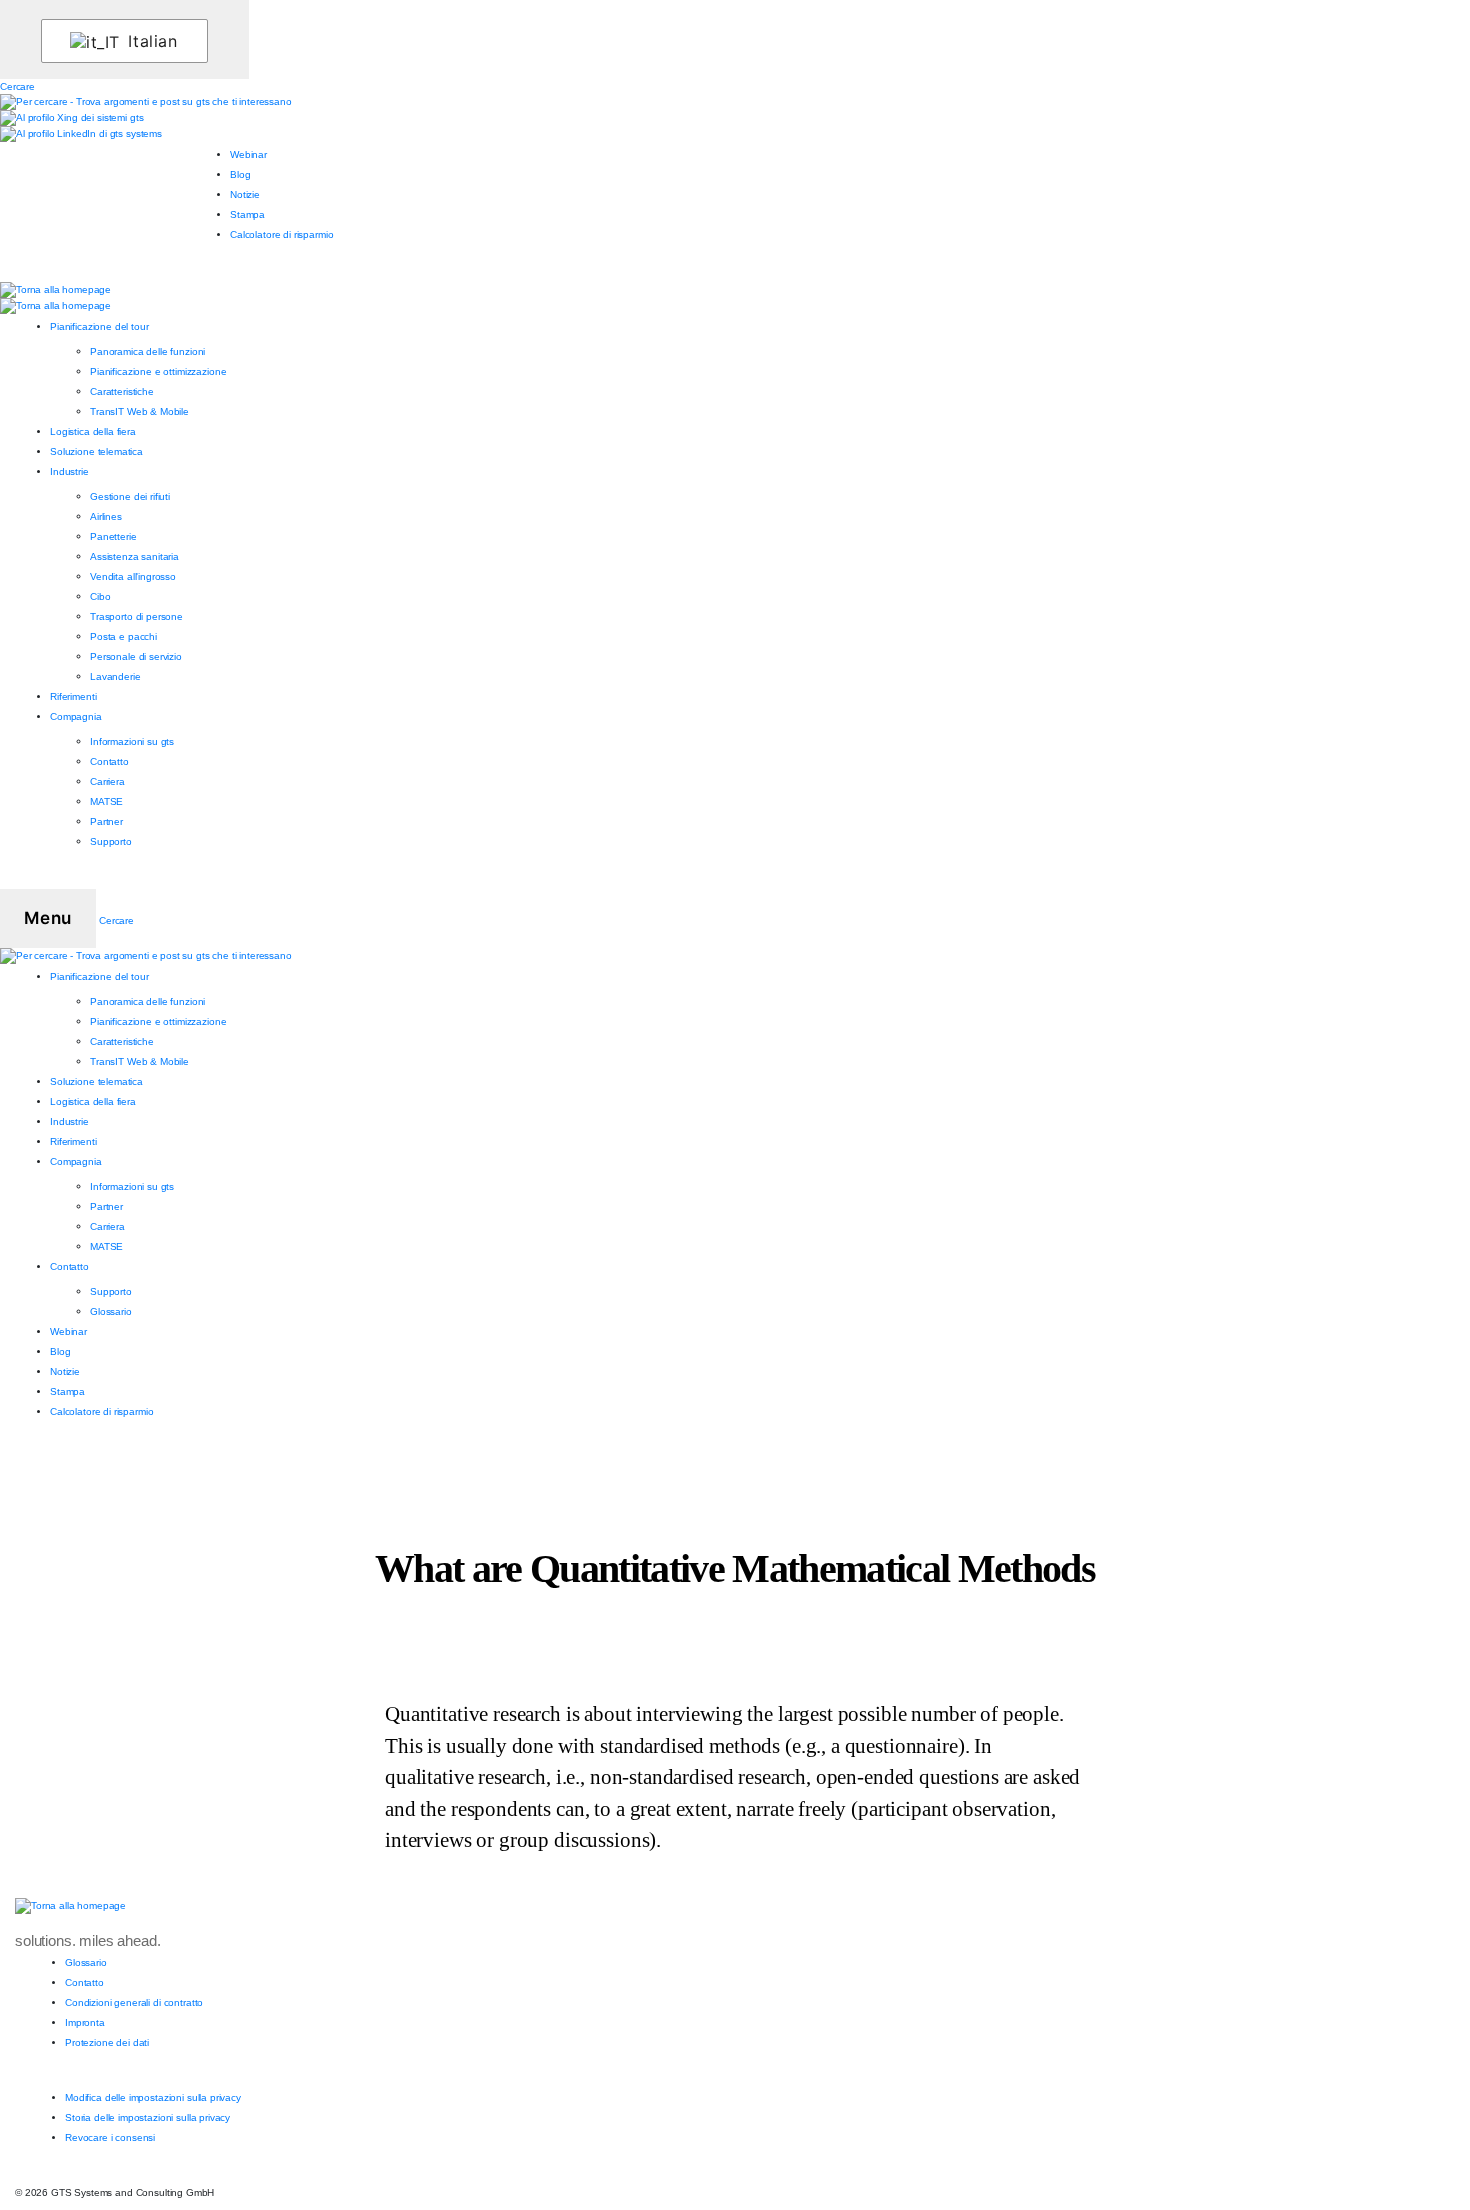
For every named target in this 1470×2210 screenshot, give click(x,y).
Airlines (106, 516)
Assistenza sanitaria (134, 556)
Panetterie (113, 536)
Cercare (17, 86)
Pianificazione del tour (99, 326)
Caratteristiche (122, 391)
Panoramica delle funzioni (147, 351)
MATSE (106, 801)
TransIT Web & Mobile (139, 411)
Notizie (245, 194)
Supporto (111, 841)
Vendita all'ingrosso (133, 576)
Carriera (107, 781)
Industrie (69, 471)
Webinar (248, 154)
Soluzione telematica (96, 451)
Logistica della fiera (93, 431)
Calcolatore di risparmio (281, 234)
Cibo (100, 596)
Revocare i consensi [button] (110, 2137)
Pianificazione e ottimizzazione (158, 371)
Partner (106, 821)
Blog (240, 174)
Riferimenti (73, 696)
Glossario (111, 1311)
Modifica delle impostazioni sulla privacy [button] (153, 2097)
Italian (150, 41)
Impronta (85, 2022)
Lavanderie (115, 676)
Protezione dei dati (107, 2042)
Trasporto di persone (136, 616)
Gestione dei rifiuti (130, 496)
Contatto (109, 761)
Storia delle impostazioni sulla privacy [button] (147, 2117)
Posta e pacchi (123, 636)
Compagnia (76, 716)
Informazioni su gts (132, 741)
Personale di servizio (136, 656)
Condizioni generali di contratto (134, 2002)
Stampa (247, 214)
